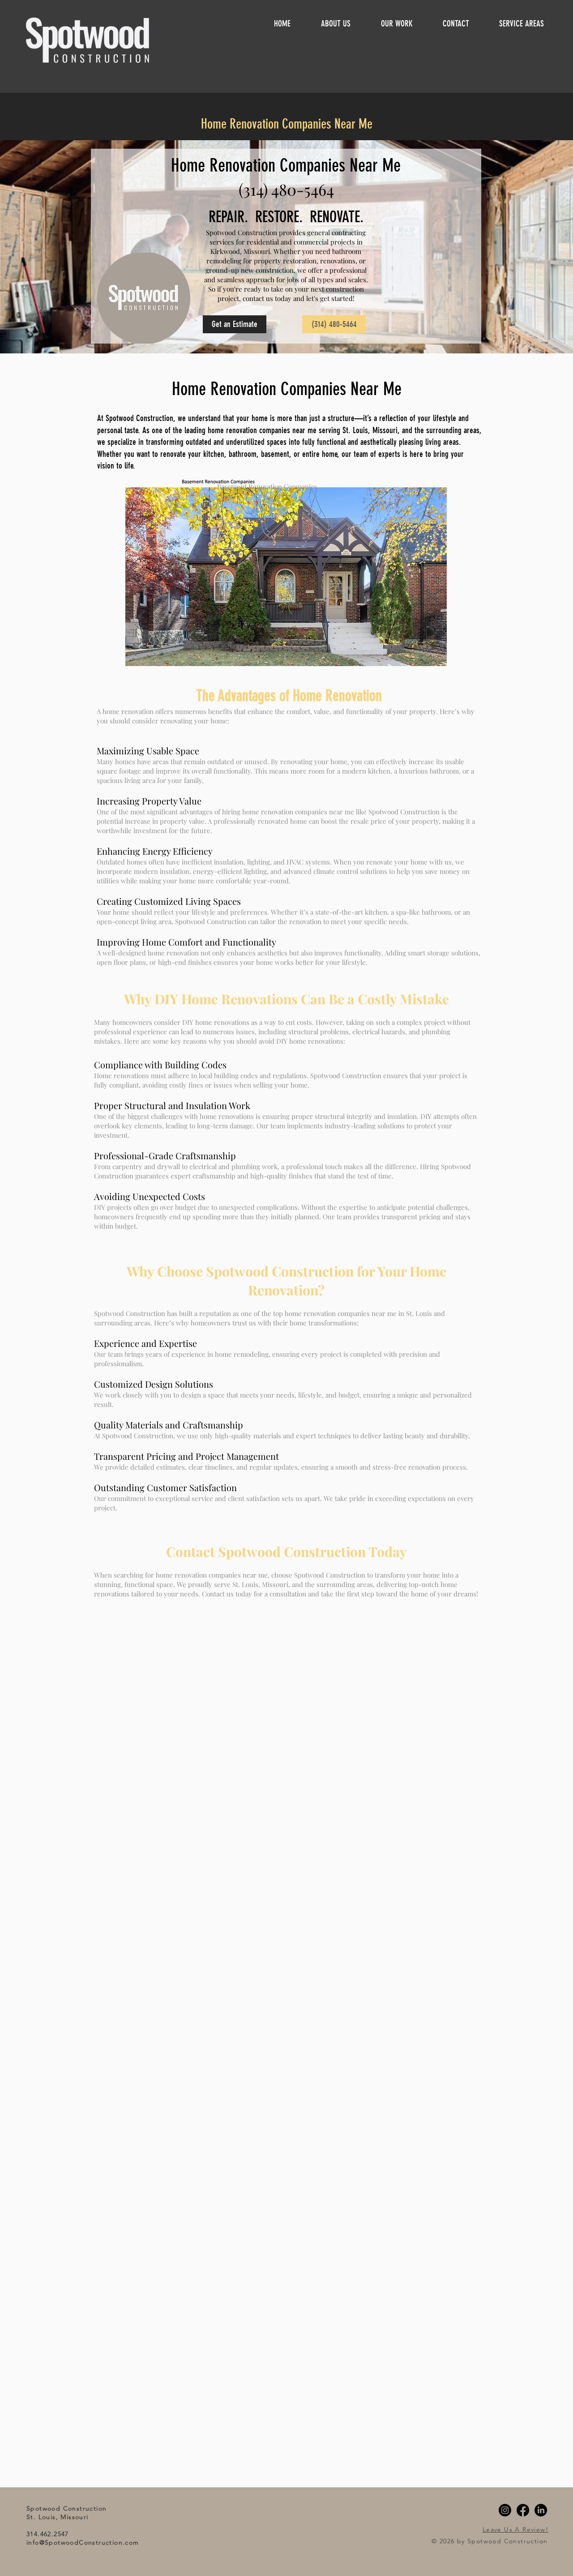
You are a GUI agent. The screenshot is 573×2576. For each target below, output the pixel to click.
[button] (530, 23)
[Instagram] (505, 2510)
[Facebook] (523, 2510)
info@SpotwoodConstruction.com (83, 2542)
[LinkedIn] (541, 2510)
